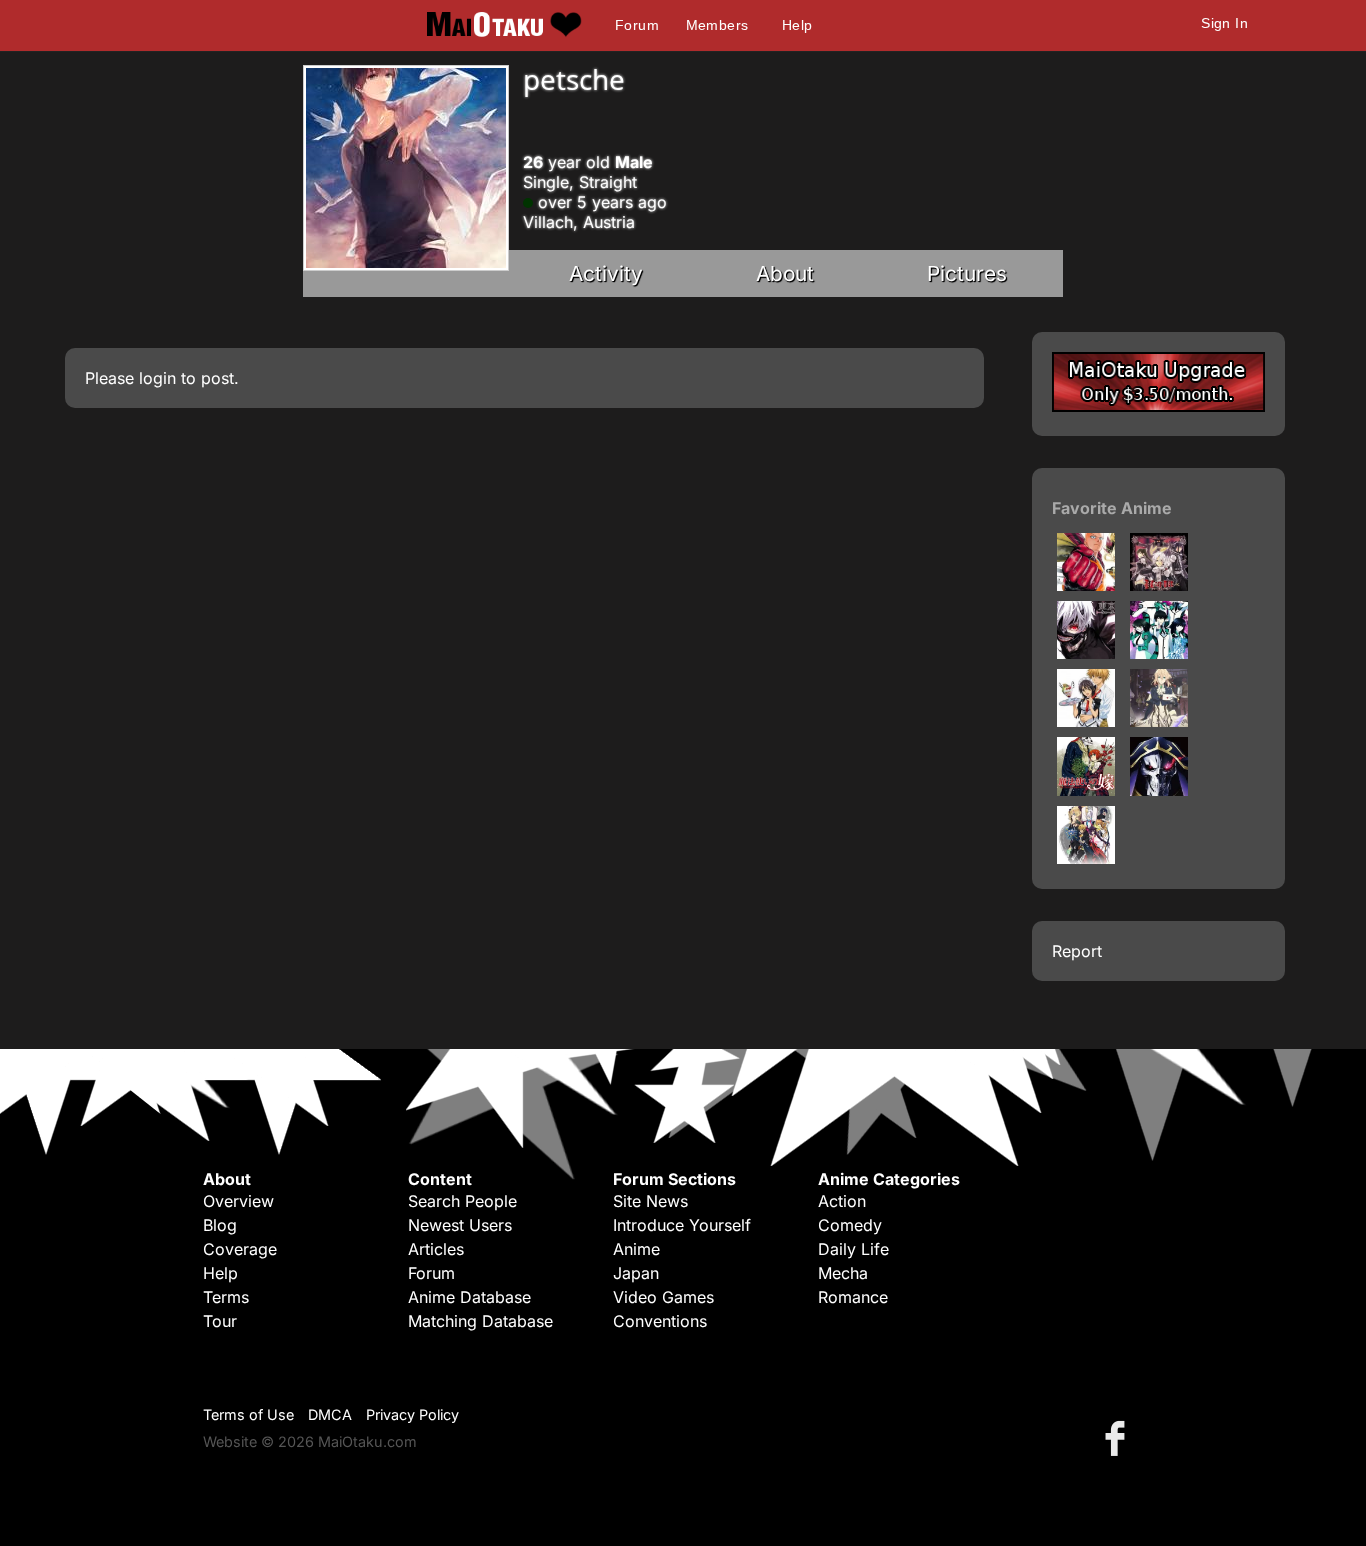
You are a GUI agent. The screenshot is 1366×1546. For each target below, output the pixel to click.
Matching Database (480, 1321)
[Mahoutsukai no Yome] (1086, 790)
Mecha (843, 1273)
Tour (220, 1321)
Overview (238, 1201)
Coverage (240, 1249)
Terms (226, 1297)
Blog (220, 1225)
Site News (650, 1201)
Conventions (660, 1321)
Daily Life (853, 1249)
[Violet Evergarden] (1159, 721)
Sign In (1224, 23)
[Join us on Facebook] (1119, 1437)
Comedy (850, 1225)
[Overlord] (1159, 790)
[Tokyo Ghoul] (1086, 653)
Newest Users (460, 1225)
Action (842, 1201)
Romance (853, 1297)
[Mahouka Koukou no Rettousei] (1159, 653)
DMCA (330, 1414)
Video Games (663, 1297)
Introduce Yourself (682, 1225)
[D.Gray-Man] (1159, 585)
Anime (636, 1249)
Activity (606, 273)
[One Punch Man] (1086, 585)
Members (717, 25)
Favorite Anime (1112, 508)
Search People (462, 1201)
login (157, 378)
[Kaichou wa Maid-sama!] (1086, 721)
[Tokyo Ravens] (1086, 858)
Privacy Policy (412, 1414)
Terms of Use (248, 1414)
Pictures (967, 273)
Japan (636, 1273)
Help (797, 25)
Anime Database (469, 1297)
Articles (436, 1249)
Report (1077, 951)
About (785, 273)
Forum (637, 25)
